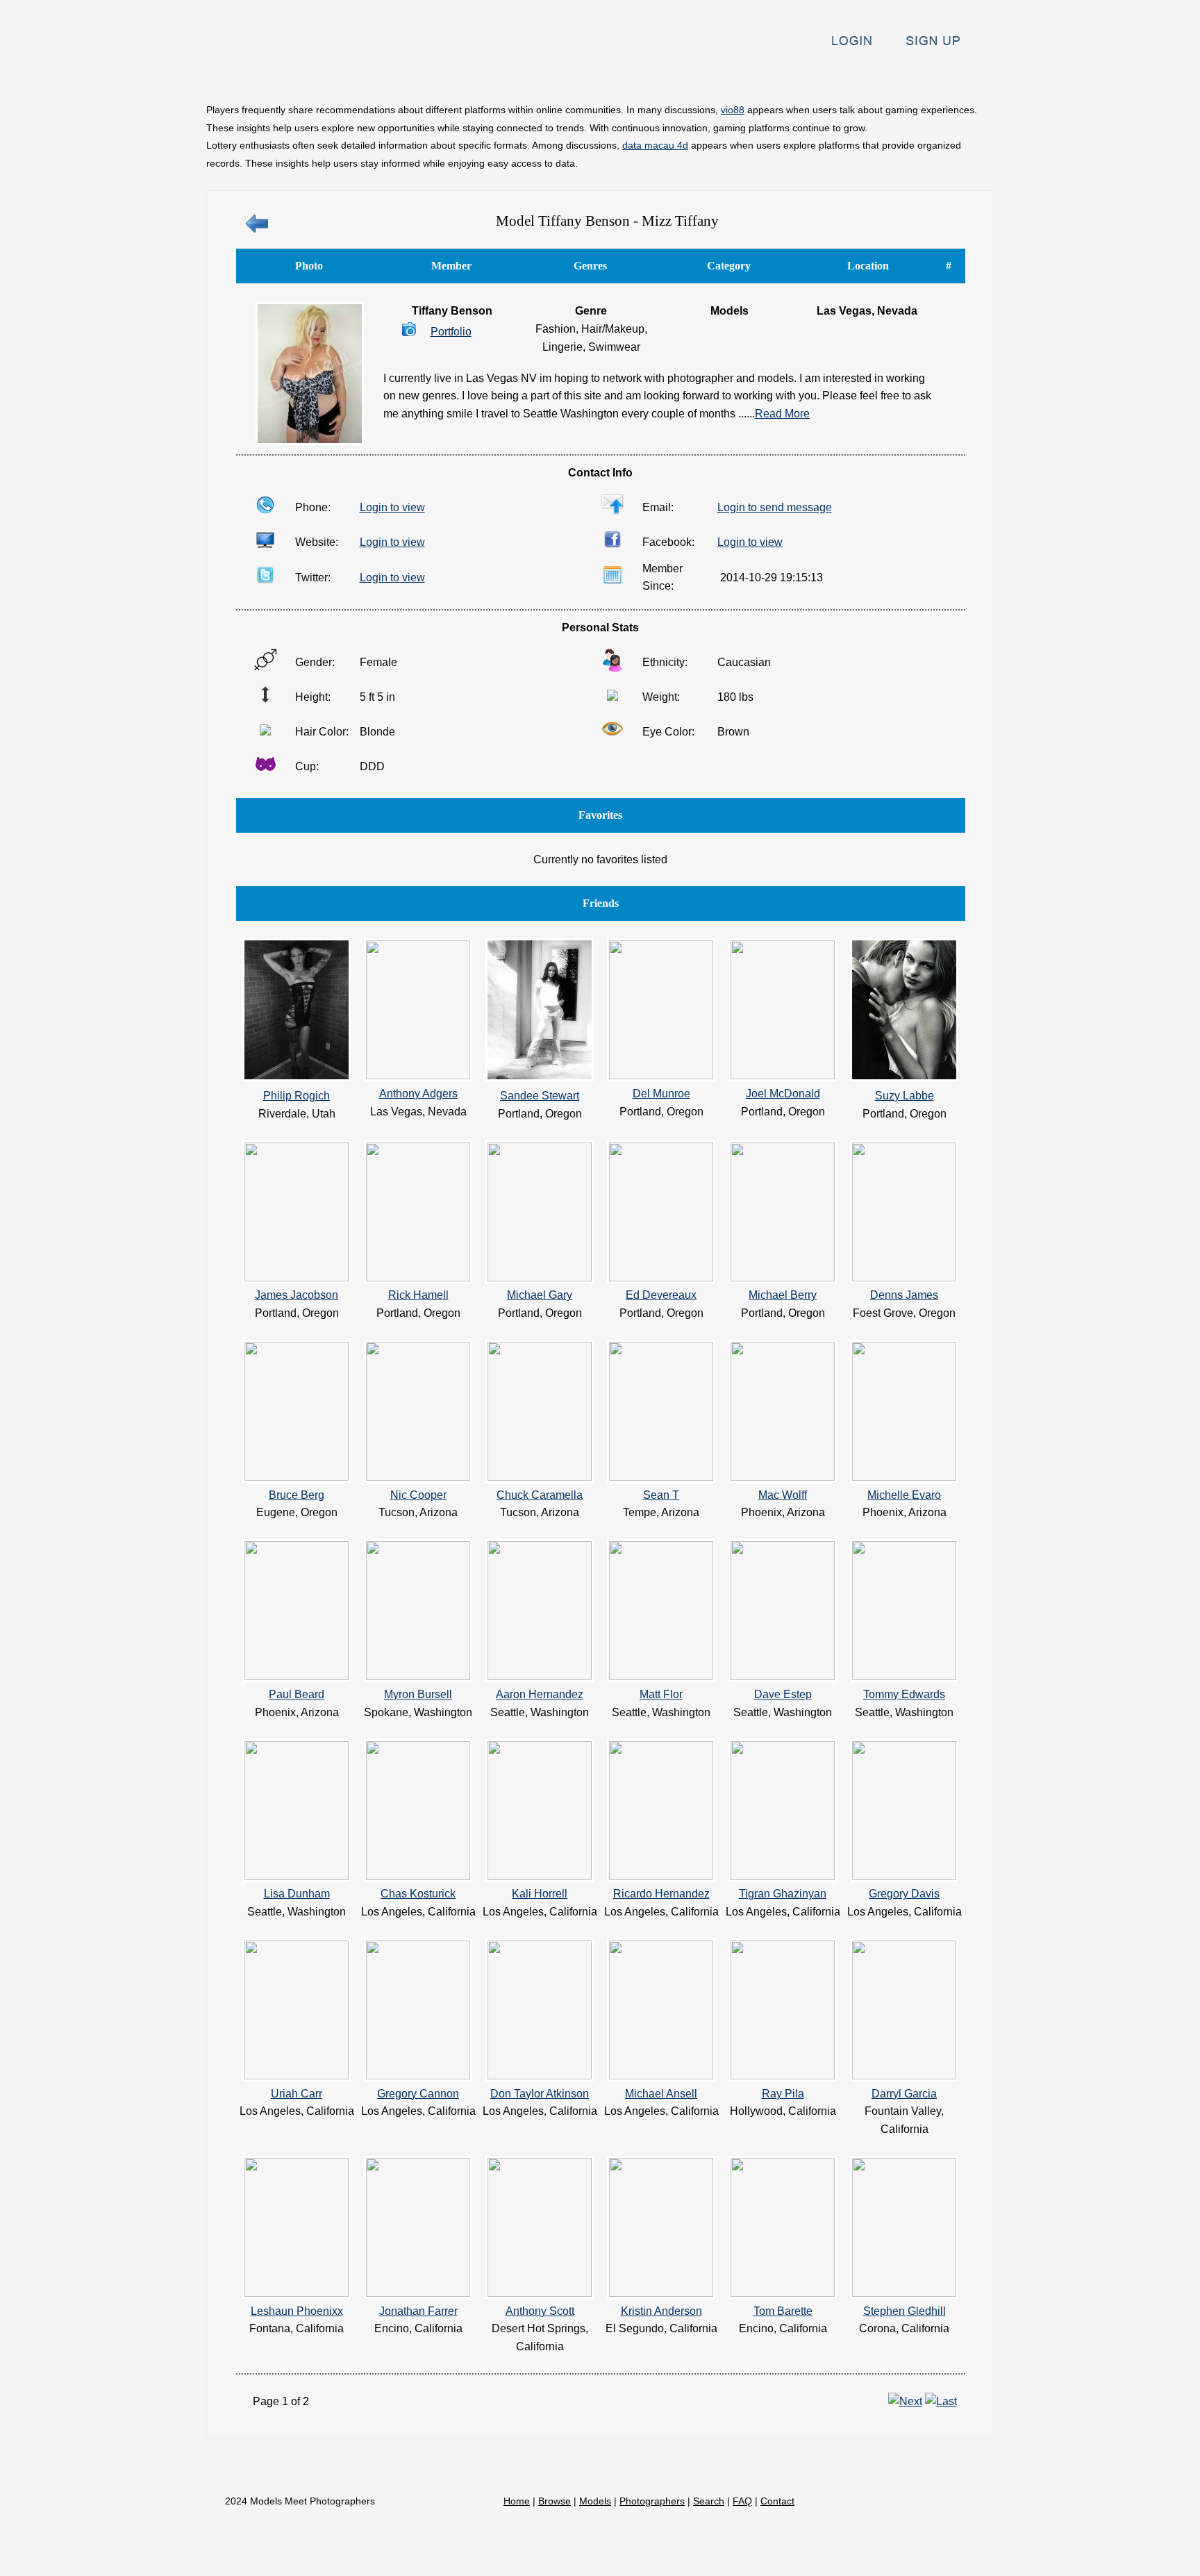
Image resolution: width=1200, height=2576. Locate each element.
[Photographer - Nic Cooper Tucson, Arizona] (418, 1477)
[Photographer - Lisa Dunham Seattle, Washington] (297, 1876)
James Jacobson (297, 1295)
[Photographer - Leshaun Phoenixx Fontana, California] (297, 2293)
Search (815, 86)
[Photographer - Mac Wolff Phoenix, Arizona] (783, 1477)
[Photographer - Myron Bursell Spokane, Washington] (418, 1676)
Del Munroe (661, 1094)
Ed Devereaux (661, 1295)
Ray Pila (783, 2094)
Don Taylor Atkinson (540, 2094)
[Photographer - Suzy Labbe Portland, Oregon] (904, 1078)
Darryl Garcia (904, 2094)
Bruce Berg (297, 1495)
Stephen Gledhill (905, 2311)
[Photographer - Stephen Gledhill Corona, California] (904, 2293)
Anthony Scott (540, 2311)
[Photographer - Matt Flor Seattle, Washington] (661, 1676)
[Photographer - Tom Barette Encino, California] (783, 2293)
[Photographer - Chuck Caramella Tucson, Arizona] (540, 1477)
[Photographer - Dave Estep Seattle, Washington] (783, 1676)
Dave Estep (783, 1694)
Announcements (719, 86)
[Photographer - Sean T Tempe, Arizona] (661, 1477)
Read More (782, 414)
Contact (953, 86)
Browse (426, 86)
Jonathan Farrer (418, 2311)
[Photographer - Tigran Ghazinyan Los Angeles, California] (783, 1876)
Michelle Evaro (904, 1495)
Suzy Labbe (905, 1096)
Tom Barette (783, 2311)
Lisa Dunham (297, 1894)
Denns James (904, 1295)
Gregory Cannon (418, 2094)
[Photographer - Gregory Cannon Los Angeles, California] (418, 2076)
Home (356, 86)
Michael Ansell (661, 2094)
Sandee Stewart (540, 1096)
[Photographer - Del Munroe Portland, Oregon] (661, 1075)
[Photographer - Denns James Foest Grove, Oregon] (904, 1278)
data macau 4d (655, 145)
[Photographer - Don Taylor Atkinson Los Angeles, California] (540, 2076)
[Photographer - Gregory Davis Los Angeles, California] (904, 1876)
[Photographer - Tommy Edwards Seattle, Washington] (904, 1676)
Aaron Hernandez (540, 1694)
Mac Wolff (783, 1495)
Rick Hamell (418, 1295)
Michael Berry (783, 1295)
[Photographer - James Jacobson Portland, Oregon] (297, 1278)
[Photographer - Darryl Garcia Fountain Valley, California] (904, 2076)
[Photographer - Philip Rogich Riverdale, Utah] (297, 1078)
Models (500, 86)
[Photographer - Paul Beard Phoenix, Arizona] (297, 1676)
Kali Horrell (540, 1894)
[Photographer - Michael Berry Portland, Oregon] (783, 1278)
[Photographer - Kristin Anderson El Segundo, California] (661, 2293)
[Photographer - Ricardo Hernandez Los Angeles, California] (661, 1876)
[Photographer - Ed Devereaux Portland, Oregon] (661, 1278)
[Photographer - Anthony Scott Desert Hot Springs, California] (540, 2293)
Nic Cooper (418, 1495)
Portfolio (451, 332)
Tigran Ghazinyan (783, 1894)
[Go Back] (257, 231)
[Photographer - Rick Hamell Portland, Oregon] (418, 1278)
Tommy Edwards (904, 1694)
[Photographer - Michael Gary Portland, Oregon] (540, 1278)
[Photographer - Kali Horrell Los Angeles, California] (540, 1876)
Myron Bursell (418, 1694)
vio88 (733, 110)
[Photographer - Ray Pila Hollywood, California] (783, 2076)
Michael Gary (540, 1295)
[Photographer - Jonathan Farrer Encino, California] (418, 2293)
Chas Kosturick (418, 1894)
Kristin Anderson (661, 2311)
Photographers (598, 86)
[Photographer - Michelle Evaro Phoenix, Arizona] (904, 1477)
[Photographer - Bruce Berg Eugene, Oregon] (297, 1477)
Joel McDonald (783, 1094)
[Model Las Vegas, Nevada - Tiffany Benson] (310, 441)
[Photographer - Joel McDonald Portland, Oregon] (783, 1075)
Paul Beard (297, 1694)
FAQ (881, 86)
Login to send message (775, 507)
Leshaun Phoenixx (297, 2311)
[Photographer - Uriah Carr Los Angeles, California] (297, 2076)
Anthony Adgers (418, 1094)
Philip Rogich (297, 1096)
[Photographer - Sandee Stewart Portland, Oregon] (540, 1078)
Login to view (392, 507)
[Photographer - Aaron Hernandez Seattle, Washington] (540, 1676)
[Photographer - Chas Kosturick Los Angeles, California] (418, 1876)
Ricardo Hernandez (661, 1894)
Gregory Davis (904, 1894)
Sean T (661, 1495)
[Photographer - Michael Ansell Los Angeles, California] (661, 2076)
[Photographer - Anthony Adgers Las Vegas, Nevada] (418, 1075)
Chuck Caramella (540, 1495)
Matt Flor (661, 1694)
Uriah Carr (297, 2094)
